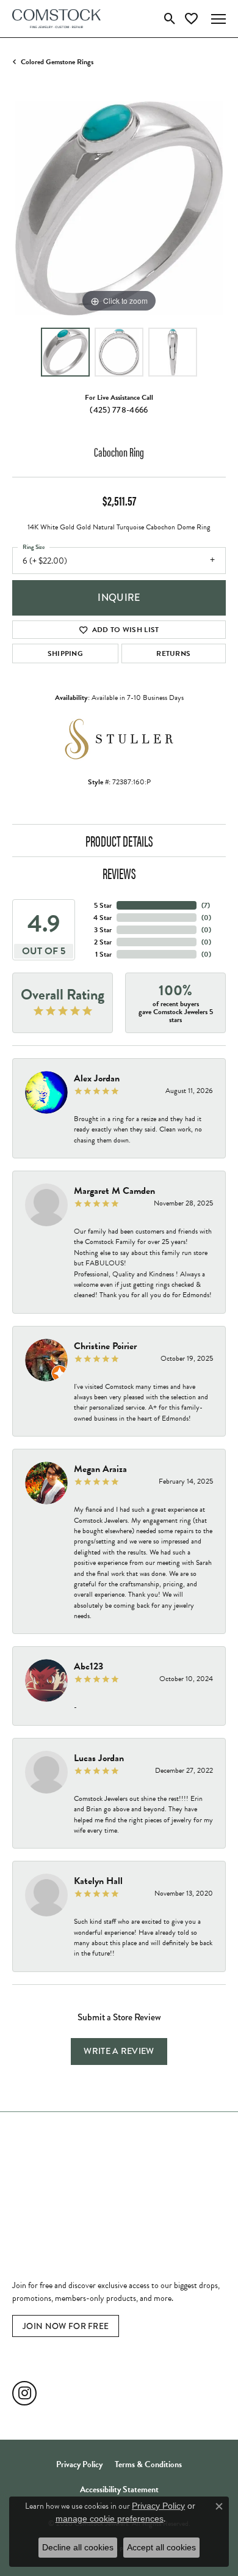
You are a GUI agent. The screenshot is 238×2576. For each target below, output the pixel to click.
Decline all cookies (78, 2547)
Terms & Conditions (148, 2464)
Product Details (119, 841)
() (206, 905)
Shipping (66, 653)
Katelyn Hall (98, 1881)
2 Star (103, 942)
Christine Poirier (105, 1346)
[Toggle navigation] (218, 19)
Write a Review (119, 2051)
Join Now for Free (66, 2326)
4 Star (103, 918)
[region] (119, 208)
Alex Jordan (97, 1078)
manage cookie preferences (110, 2519)
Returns (173, 653)
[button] (170, 19)
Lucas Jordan (99, 1758)
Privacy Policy (79, 2464)
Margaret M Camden (114, 1191)
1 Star (103, 954)
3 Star (103, 930)
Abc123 (88, 1666)
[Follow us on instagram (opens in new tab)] (24, 2393)
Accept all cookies (161, 2547)
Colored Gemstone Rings (57, 62)
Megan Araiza (100, 1469)
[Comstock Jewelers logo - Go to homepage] (56, 19)
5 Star (103, 905)
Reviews (119, 873)
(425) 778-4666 (119, 410)
